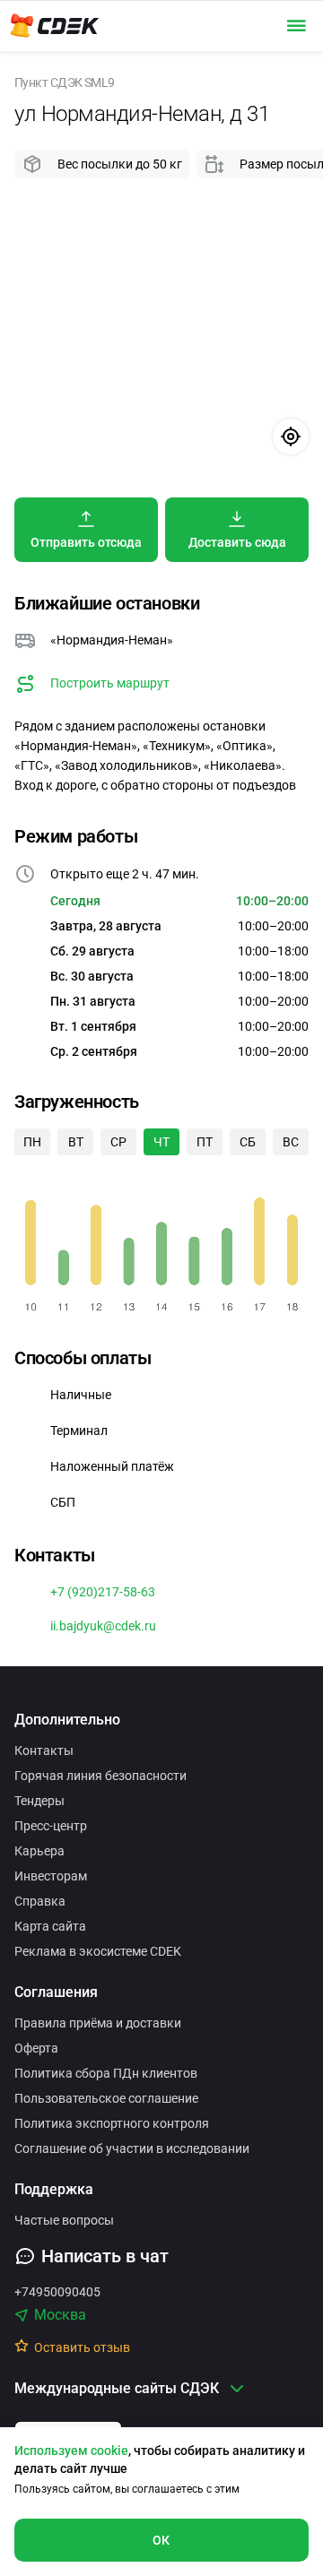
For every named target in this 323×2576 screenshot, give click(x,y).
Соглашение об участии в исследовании (132, 2148)
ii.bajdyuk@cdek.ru (103, 1626)
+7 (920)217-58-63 (103, 1592)
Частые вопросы (64, 2220)
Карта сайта (50, 1926)
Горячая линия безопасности (100, 1776)
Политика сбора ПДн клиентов (106, 2073)
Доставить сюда (237, 542)
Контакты (44, 1750)
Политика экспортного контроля (112, 2123)
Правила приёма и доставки (98, 2023)
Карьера (39, 1851)
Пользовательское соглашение (106, 2098)
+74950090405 (57, 2292)
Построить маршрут (110, 683)
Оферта (36, 2048)
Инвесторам (51, 1876)
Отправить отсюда (86, 542)
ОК (161, 2540)
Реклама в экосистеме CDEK (98, 1951)
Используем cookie (71, 2451)
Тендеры (39, 1801)
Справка (40, 1901)
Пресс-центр (51, 1826)
